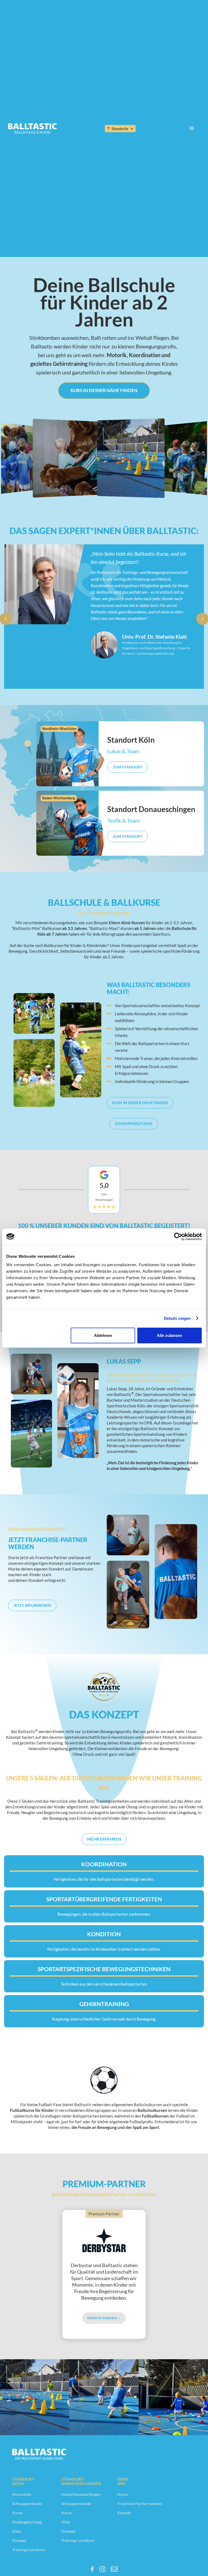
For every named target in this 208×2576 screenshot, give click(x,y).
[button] (120, 129)
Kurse (17, 2513)
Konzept (19, 2541)
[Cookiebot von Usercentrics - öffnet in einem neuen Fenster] (178, 1236)
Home (122, 2494)
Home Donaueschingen (81, 2494)
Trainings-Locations (29, 2550)
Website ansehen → (104, 2318)
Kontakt (124, 2513)
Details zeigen (177, 1318)
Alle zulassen (169, 1335)
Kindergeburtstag (27, 2522)
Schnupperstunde (134, 1124)
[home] (32, 128)
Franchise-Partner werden (139, 2504)
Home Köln (22, 2494)
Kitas (17, 2531)
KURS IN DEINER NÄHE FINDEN (104, 390)
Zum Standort (127, 767)
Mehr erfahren (104, 1839)
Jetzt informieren (32, 1605)
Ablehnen (103, 1335)
